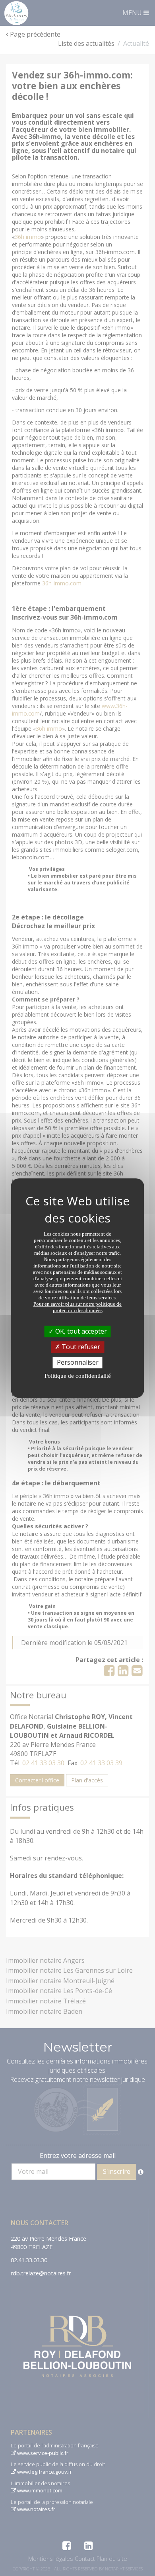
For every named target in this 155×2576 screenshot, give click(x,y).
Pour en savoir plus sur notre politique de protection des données (77, 1307)
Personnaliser (78, 1362)
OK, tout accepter (80, 1331)
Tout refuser (80, 1347)
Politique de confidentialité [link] (78, 1376)
